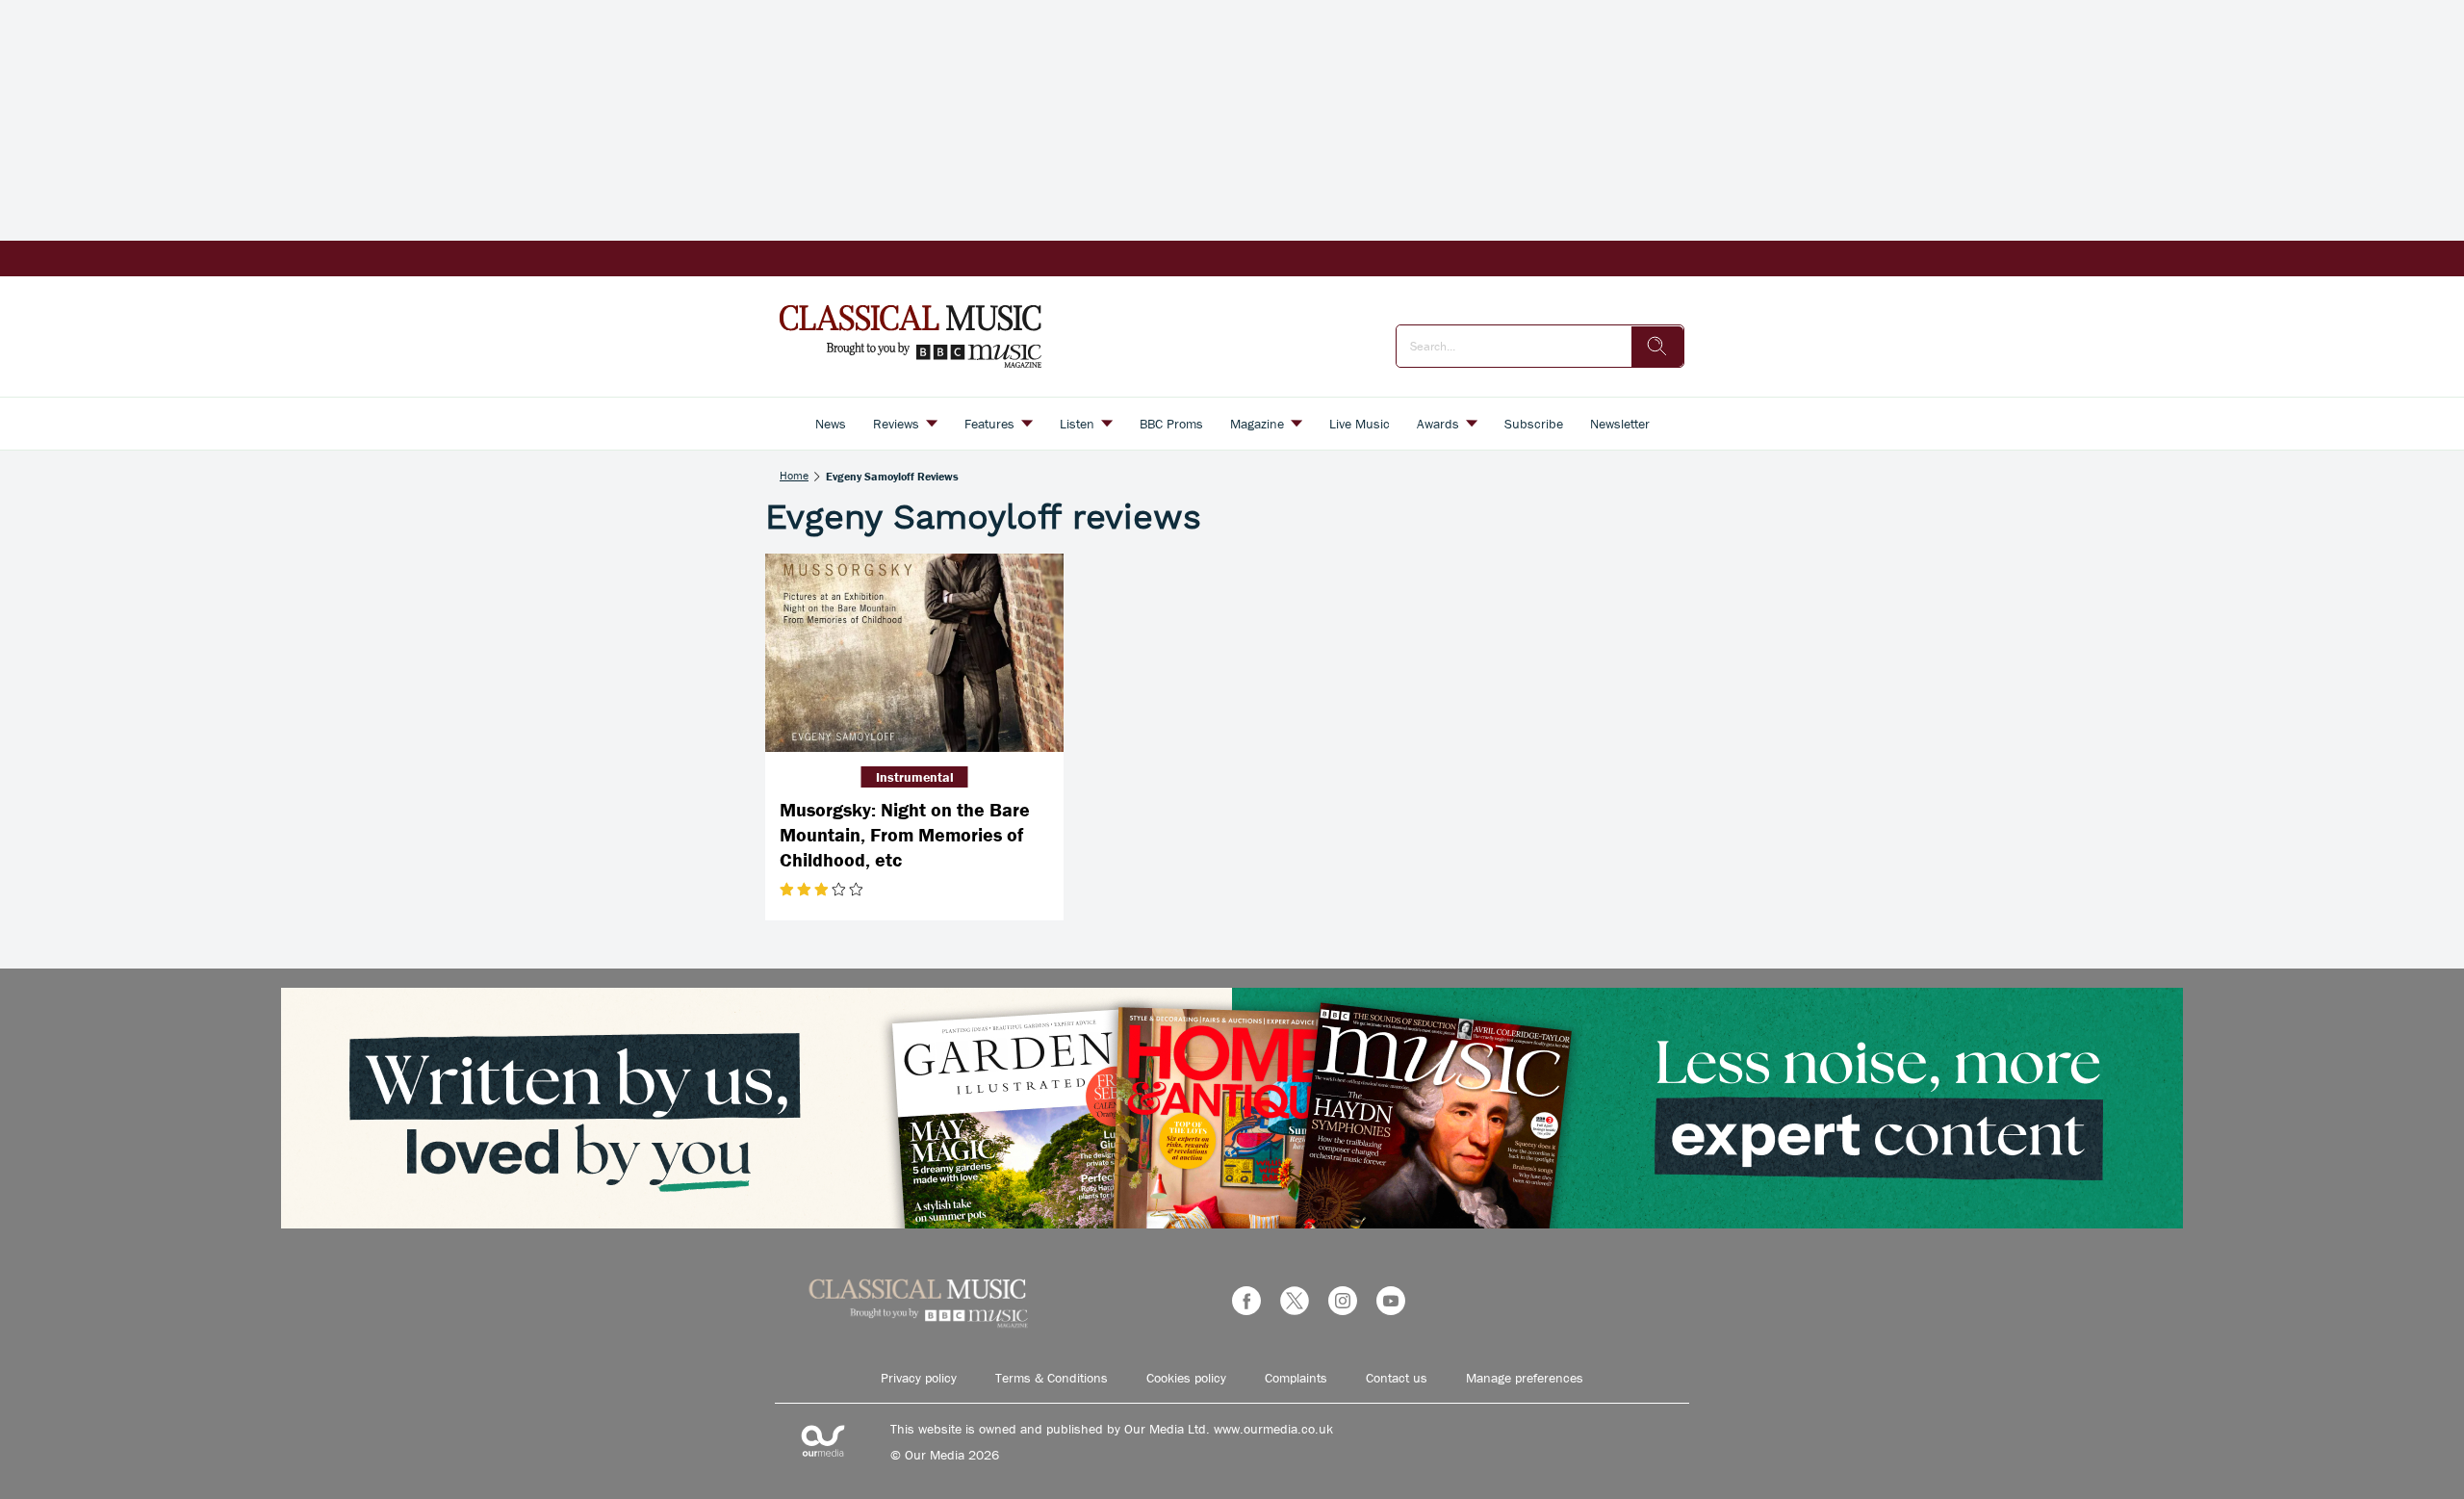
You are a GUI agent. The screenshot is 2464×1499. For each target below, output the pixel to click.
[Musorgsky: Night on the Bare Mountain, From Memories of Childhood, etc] (914, 653)
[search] (1657, 347)
